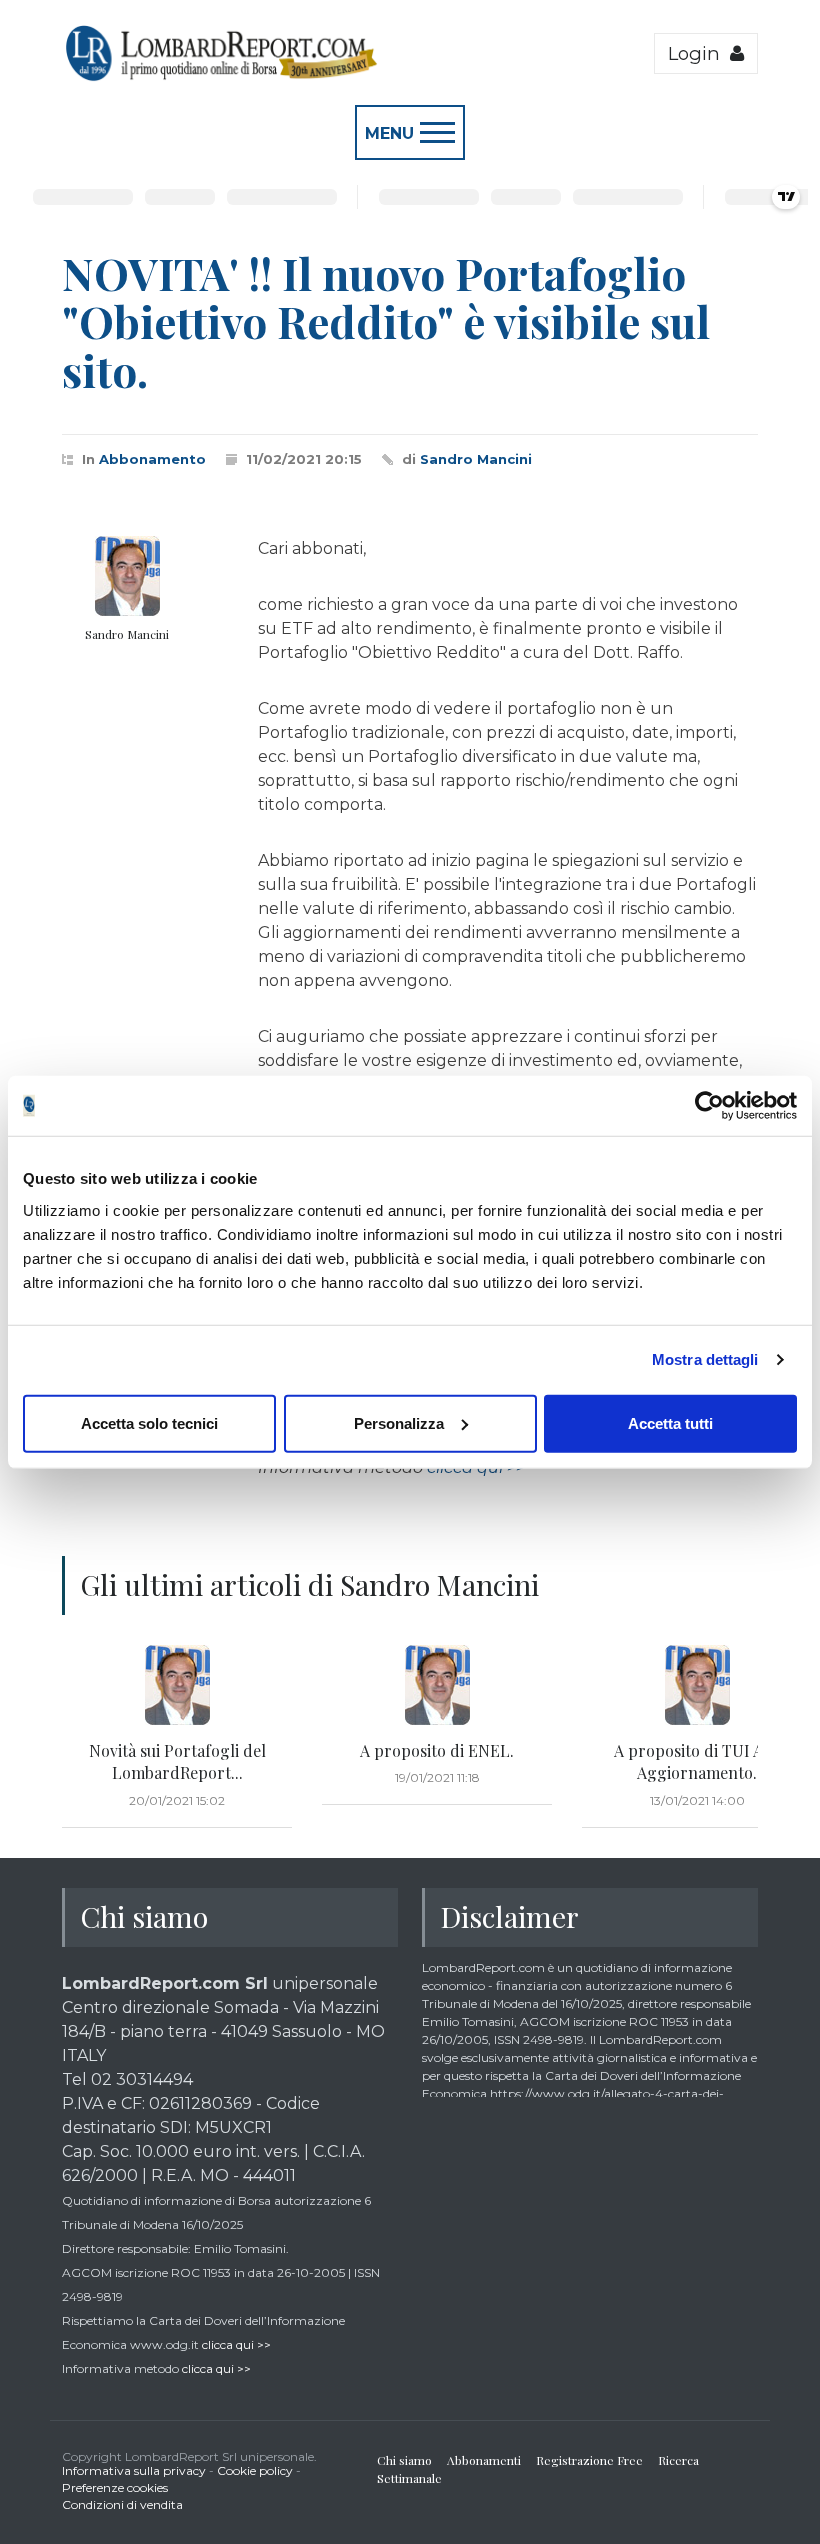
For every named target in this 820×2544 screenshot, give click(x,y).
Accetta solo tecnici (149, 1422)
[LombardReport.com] (220, 78)
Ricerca (678, 2460)
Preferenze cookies (115, 2487)
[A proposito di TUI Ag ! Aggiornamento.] (697, 1685)
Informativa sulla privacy (134, 2470)
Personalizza (399, 1422)
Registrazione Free (589, 2460)
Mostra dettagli (705, 1359)
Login (699, 53)
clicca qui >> (236, 2344)
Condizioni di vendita (122, 2504)
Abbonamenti (484, 2460)
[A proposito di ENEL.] (437, 1685)
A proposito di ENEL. (437, 1750)
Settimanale (409, 2478)
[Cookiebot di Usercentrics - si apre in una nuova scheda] (709, 1106)
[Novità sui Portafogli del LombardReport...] (177, 1685)
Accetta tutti (670, 1422)
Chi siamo (404, 2460)
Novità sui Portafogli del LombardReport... (177, 1761)
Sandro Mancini (476, 459)
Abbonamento (152, 459)
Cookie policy (255, 2470)
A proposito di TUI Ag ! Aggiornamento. (697, 1761)
